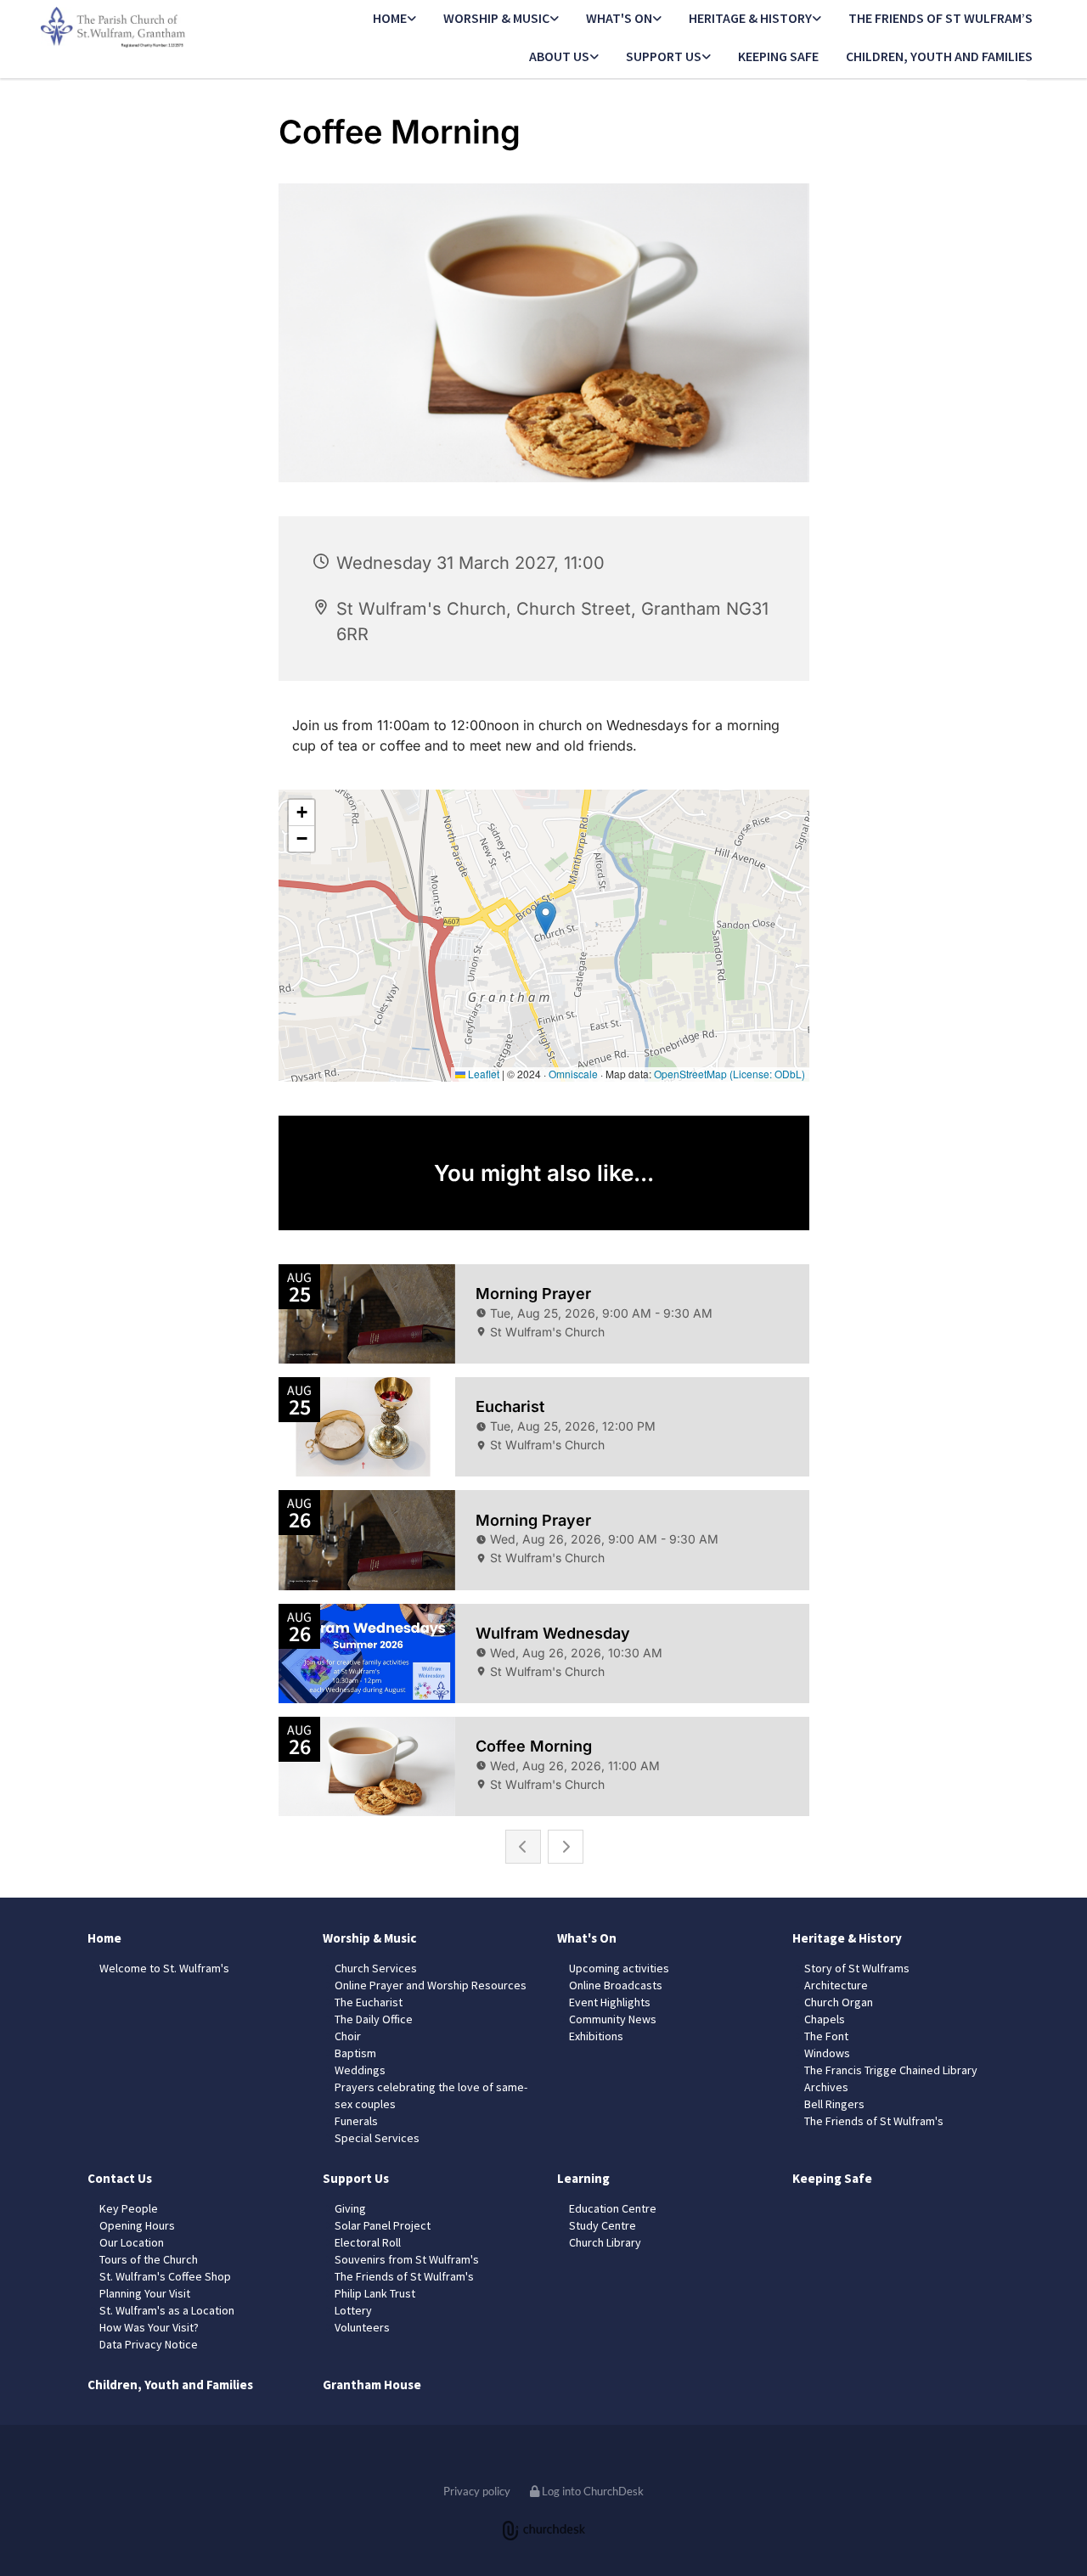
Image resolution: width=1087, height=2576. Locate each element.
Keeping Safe (778, 56)
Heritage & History (750, 18)
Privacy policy (477, 2491)
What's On (619, 18)
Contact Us (120, 2178)
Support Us (664, 56)
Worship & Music (496, 18)
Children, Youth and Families (939, 56)
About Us (559, 56)
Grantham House (372, 2385)
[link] (394, 19)
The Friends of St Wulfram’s (941, 18)
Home (390, 18)
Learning (583, 2178)
